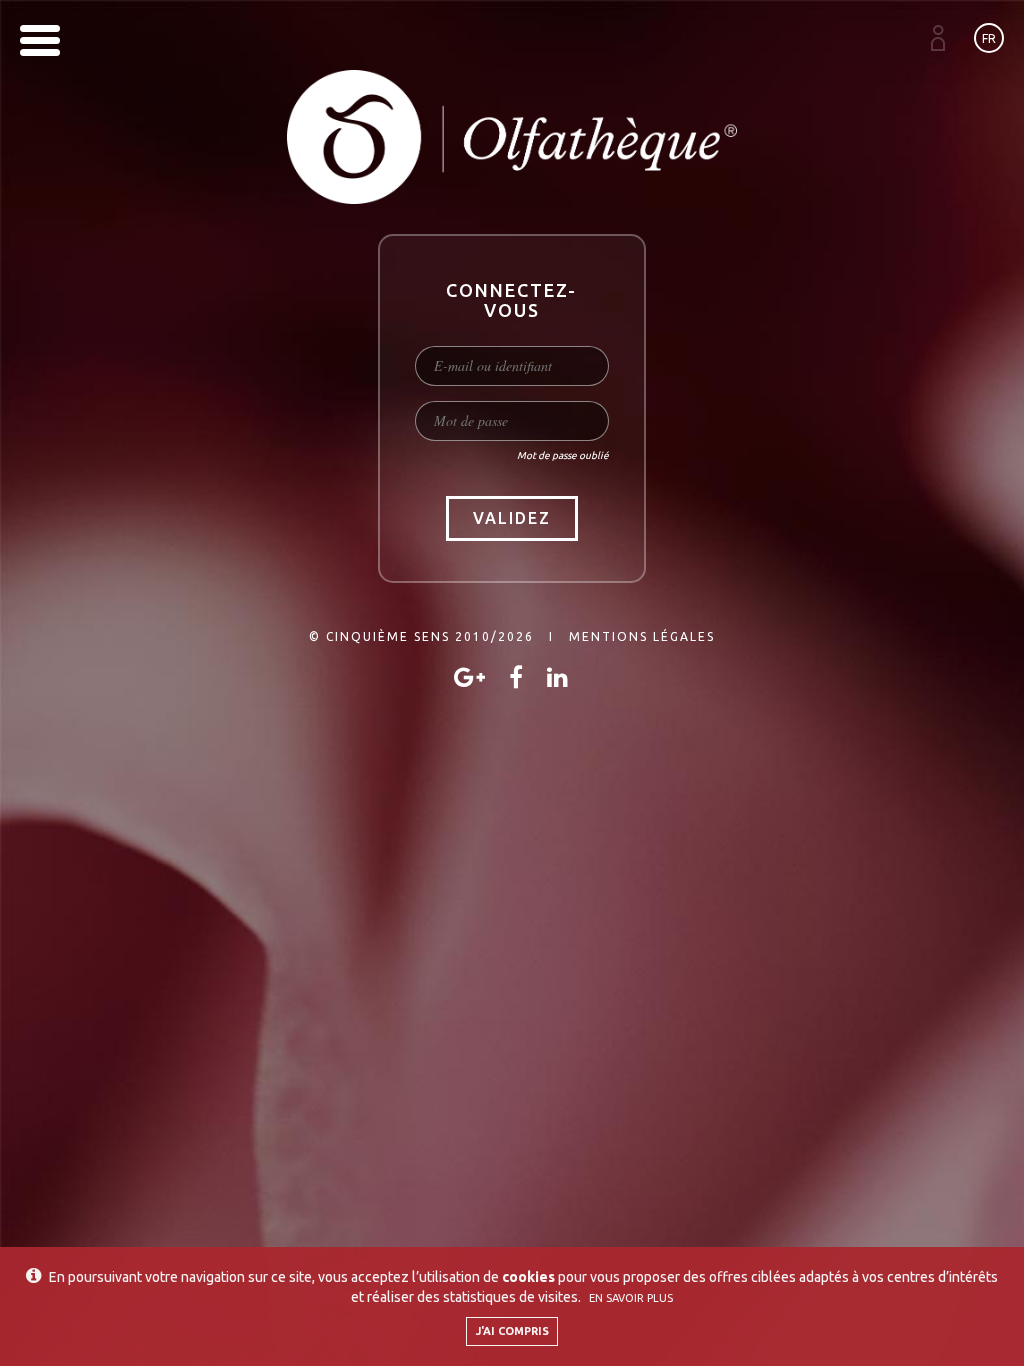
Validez (512, 518)
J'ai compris (512, 1331)
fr (989, 38)
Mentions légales (642, 636)
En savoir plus (631, 1298)
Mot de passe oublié (563, 455)
